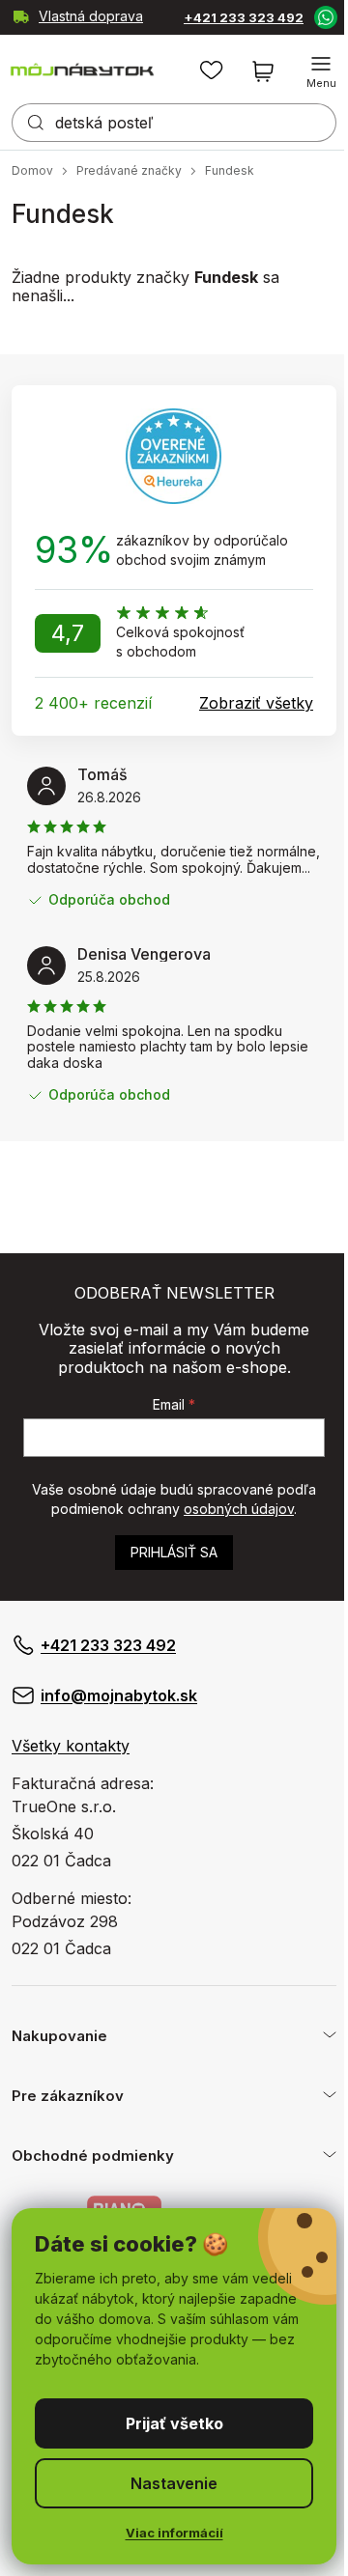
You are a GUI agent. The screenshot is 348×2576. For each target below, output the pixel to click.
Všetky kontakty (71, 1746)
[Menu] (306, 71)
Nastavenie (167, 2483)
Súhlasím (167, 2423)
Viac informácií (167, 2533)
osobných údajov (239, 1509)
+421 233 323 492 (221, 17)
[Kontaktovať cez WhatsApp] (310, 16)
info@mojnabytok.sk (119, 1695)
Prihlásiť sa (174, 1552)
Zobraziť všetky (256, 703)
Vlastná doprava (48, 17)
